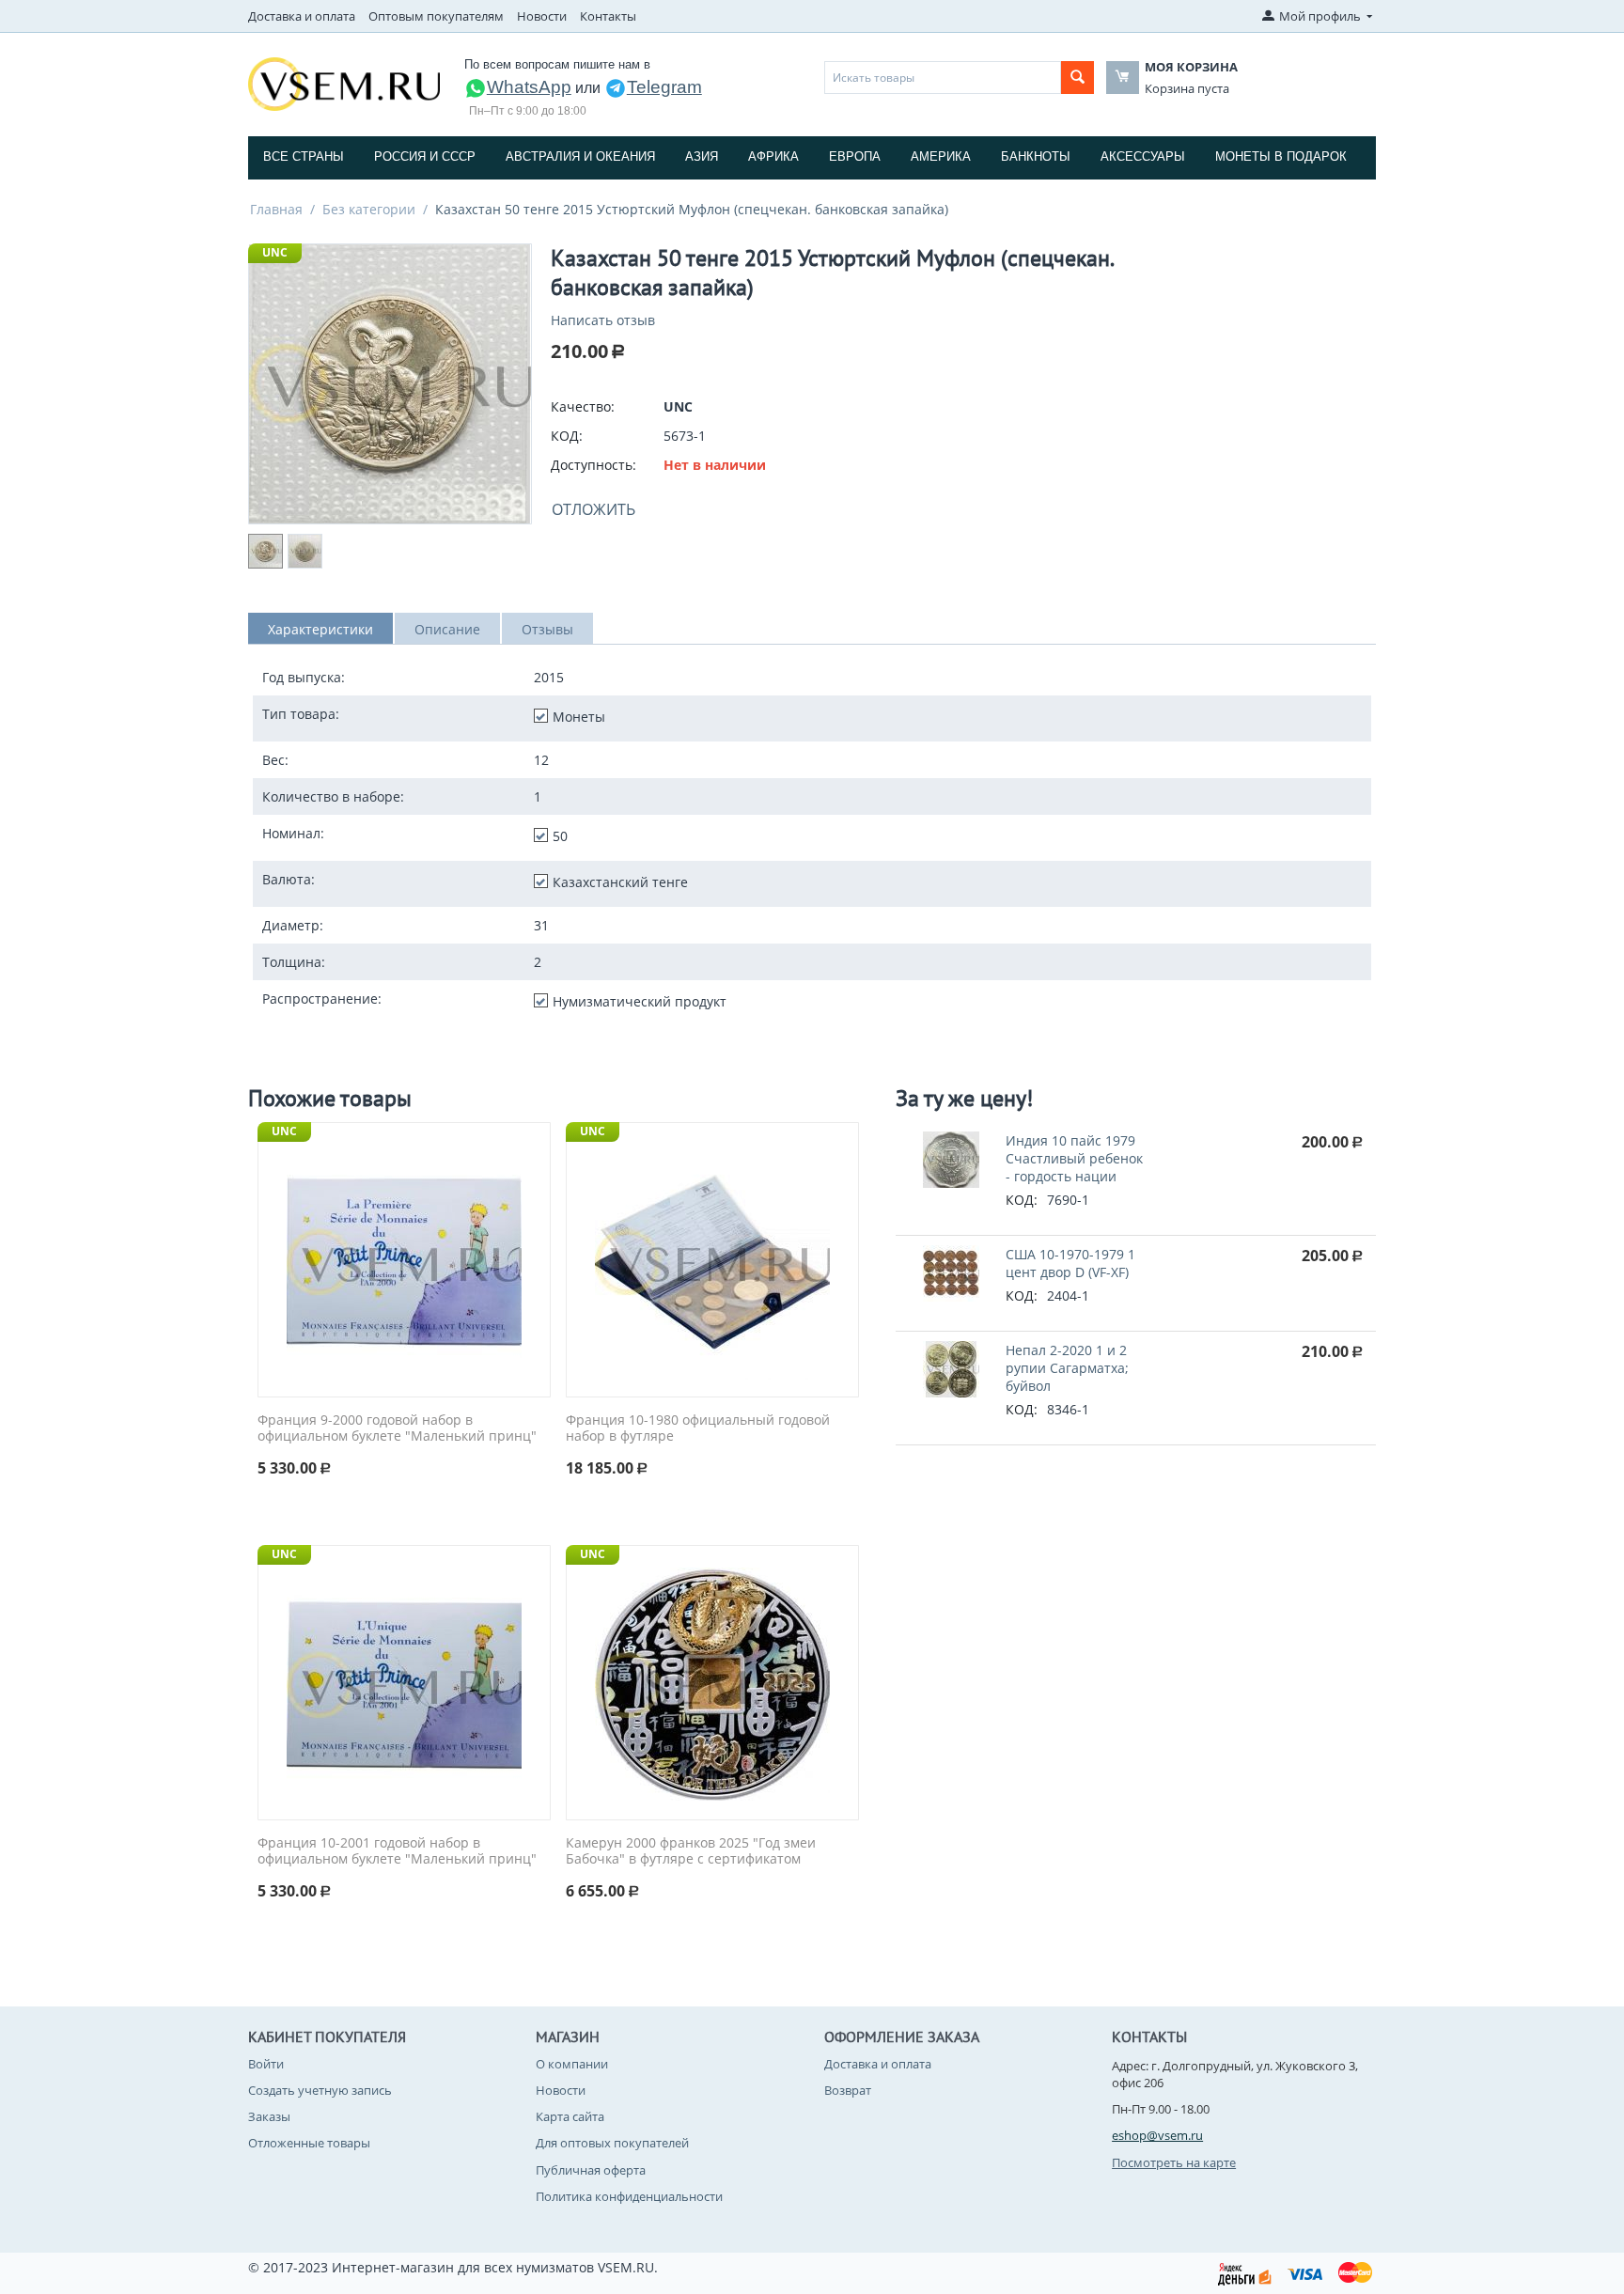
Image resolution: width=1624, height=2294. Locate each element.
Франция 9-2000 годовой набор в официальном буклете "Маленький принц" (397, 1428)
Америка (941, 156)
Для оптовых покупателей (612, 2143)
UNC (275, 252)
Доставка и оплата (302, 16)
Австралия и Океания (580, 156)
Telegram (664, 87)
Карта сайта (570, 2116)
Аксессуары (1143, 156)
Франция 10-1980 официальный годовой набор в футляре (698, 1428)
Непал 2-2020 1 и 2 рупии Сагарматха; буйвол (1067, 1368)
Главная (276, 209)
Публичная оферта (591, 2170)
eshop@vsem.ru (1157, 2135)
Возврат (848, 2090)
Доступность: (593, 465)
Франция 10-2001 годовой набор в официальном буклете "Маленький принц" (397, 1851)
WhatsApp (529, 87)
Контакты (608, 16)
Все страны (304, 156)
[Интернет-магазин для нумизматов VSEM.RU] (344, 83)
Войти (266, 2064)
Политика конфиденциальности (629, 2196)
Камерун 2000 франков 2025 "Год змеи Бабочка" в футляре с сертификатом (691, 1851)
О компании (572, 2064)
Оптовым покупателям (436, 16)
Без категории (369, 209)
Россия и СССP (425, 156)
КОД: (567, 436)
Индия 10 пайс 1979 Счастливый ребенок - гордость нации (1074, 1158)
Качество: (583, 406)
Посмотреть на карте (1174, 2162)
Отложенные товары (309, 2143)
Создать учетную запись (320, 2090)
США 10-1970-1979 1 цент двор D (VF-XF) (1070, 1263)
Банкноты (1036, 156)
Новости (542, 16)
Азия (702, 156)
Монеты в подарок (1281, 156)
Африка (773, 156)
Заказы (269, 2116)
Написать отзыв (603, 320)
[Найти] (1077, 78)
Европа (855, 156)
